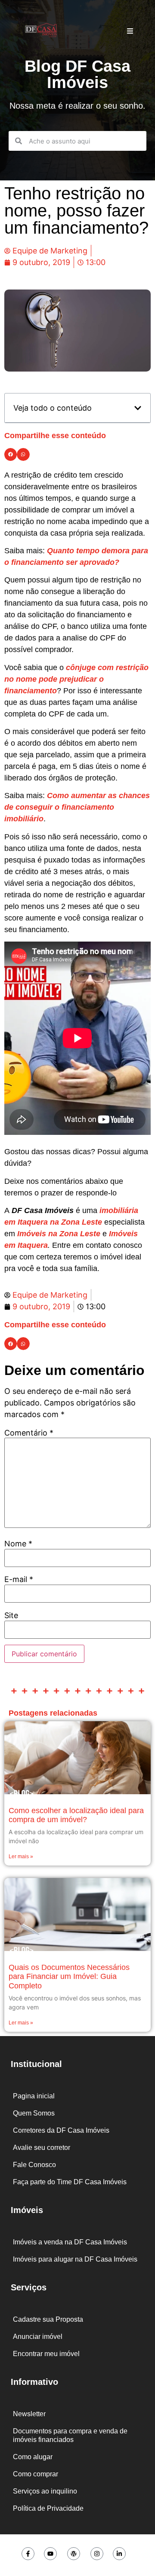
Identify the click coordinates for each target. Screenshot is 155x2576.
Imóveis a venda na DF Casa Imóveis (70, 2242)
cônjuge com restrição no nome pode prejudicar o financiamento (76, 679)
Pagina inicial (34, 2096)
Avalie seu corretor (42, 2148)
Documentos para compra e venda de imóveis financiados (70, 2435)
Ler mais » (21, 1857)
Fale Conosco (34, 2165)
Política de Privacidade (48, 2508)
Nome (18, 1544)
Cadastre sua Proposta (48, 2319)
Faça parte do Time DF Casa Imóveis (70, 2182)
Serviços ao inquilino (45, 2491)
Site (11, 1616)
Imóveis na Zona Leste (59, 1234)
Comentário (29, 1433)
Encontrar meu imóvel (46, 2354)
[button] (138, 408)
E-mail (19, 1579)
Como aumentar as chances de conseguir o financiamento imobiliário (77, 807)
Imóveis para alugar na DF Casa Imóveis (75, 2259)
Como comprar (36, 2474)
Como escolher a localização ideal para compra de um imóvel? (76, 1815)
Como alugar (33, 2457)
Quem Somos (34, 2113)
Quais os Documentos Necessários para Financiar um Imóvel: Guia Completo (69, 1977)
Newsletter (29, 2414)
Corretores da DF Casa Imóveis (61, 2130)
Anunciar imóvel (38, 2337)
